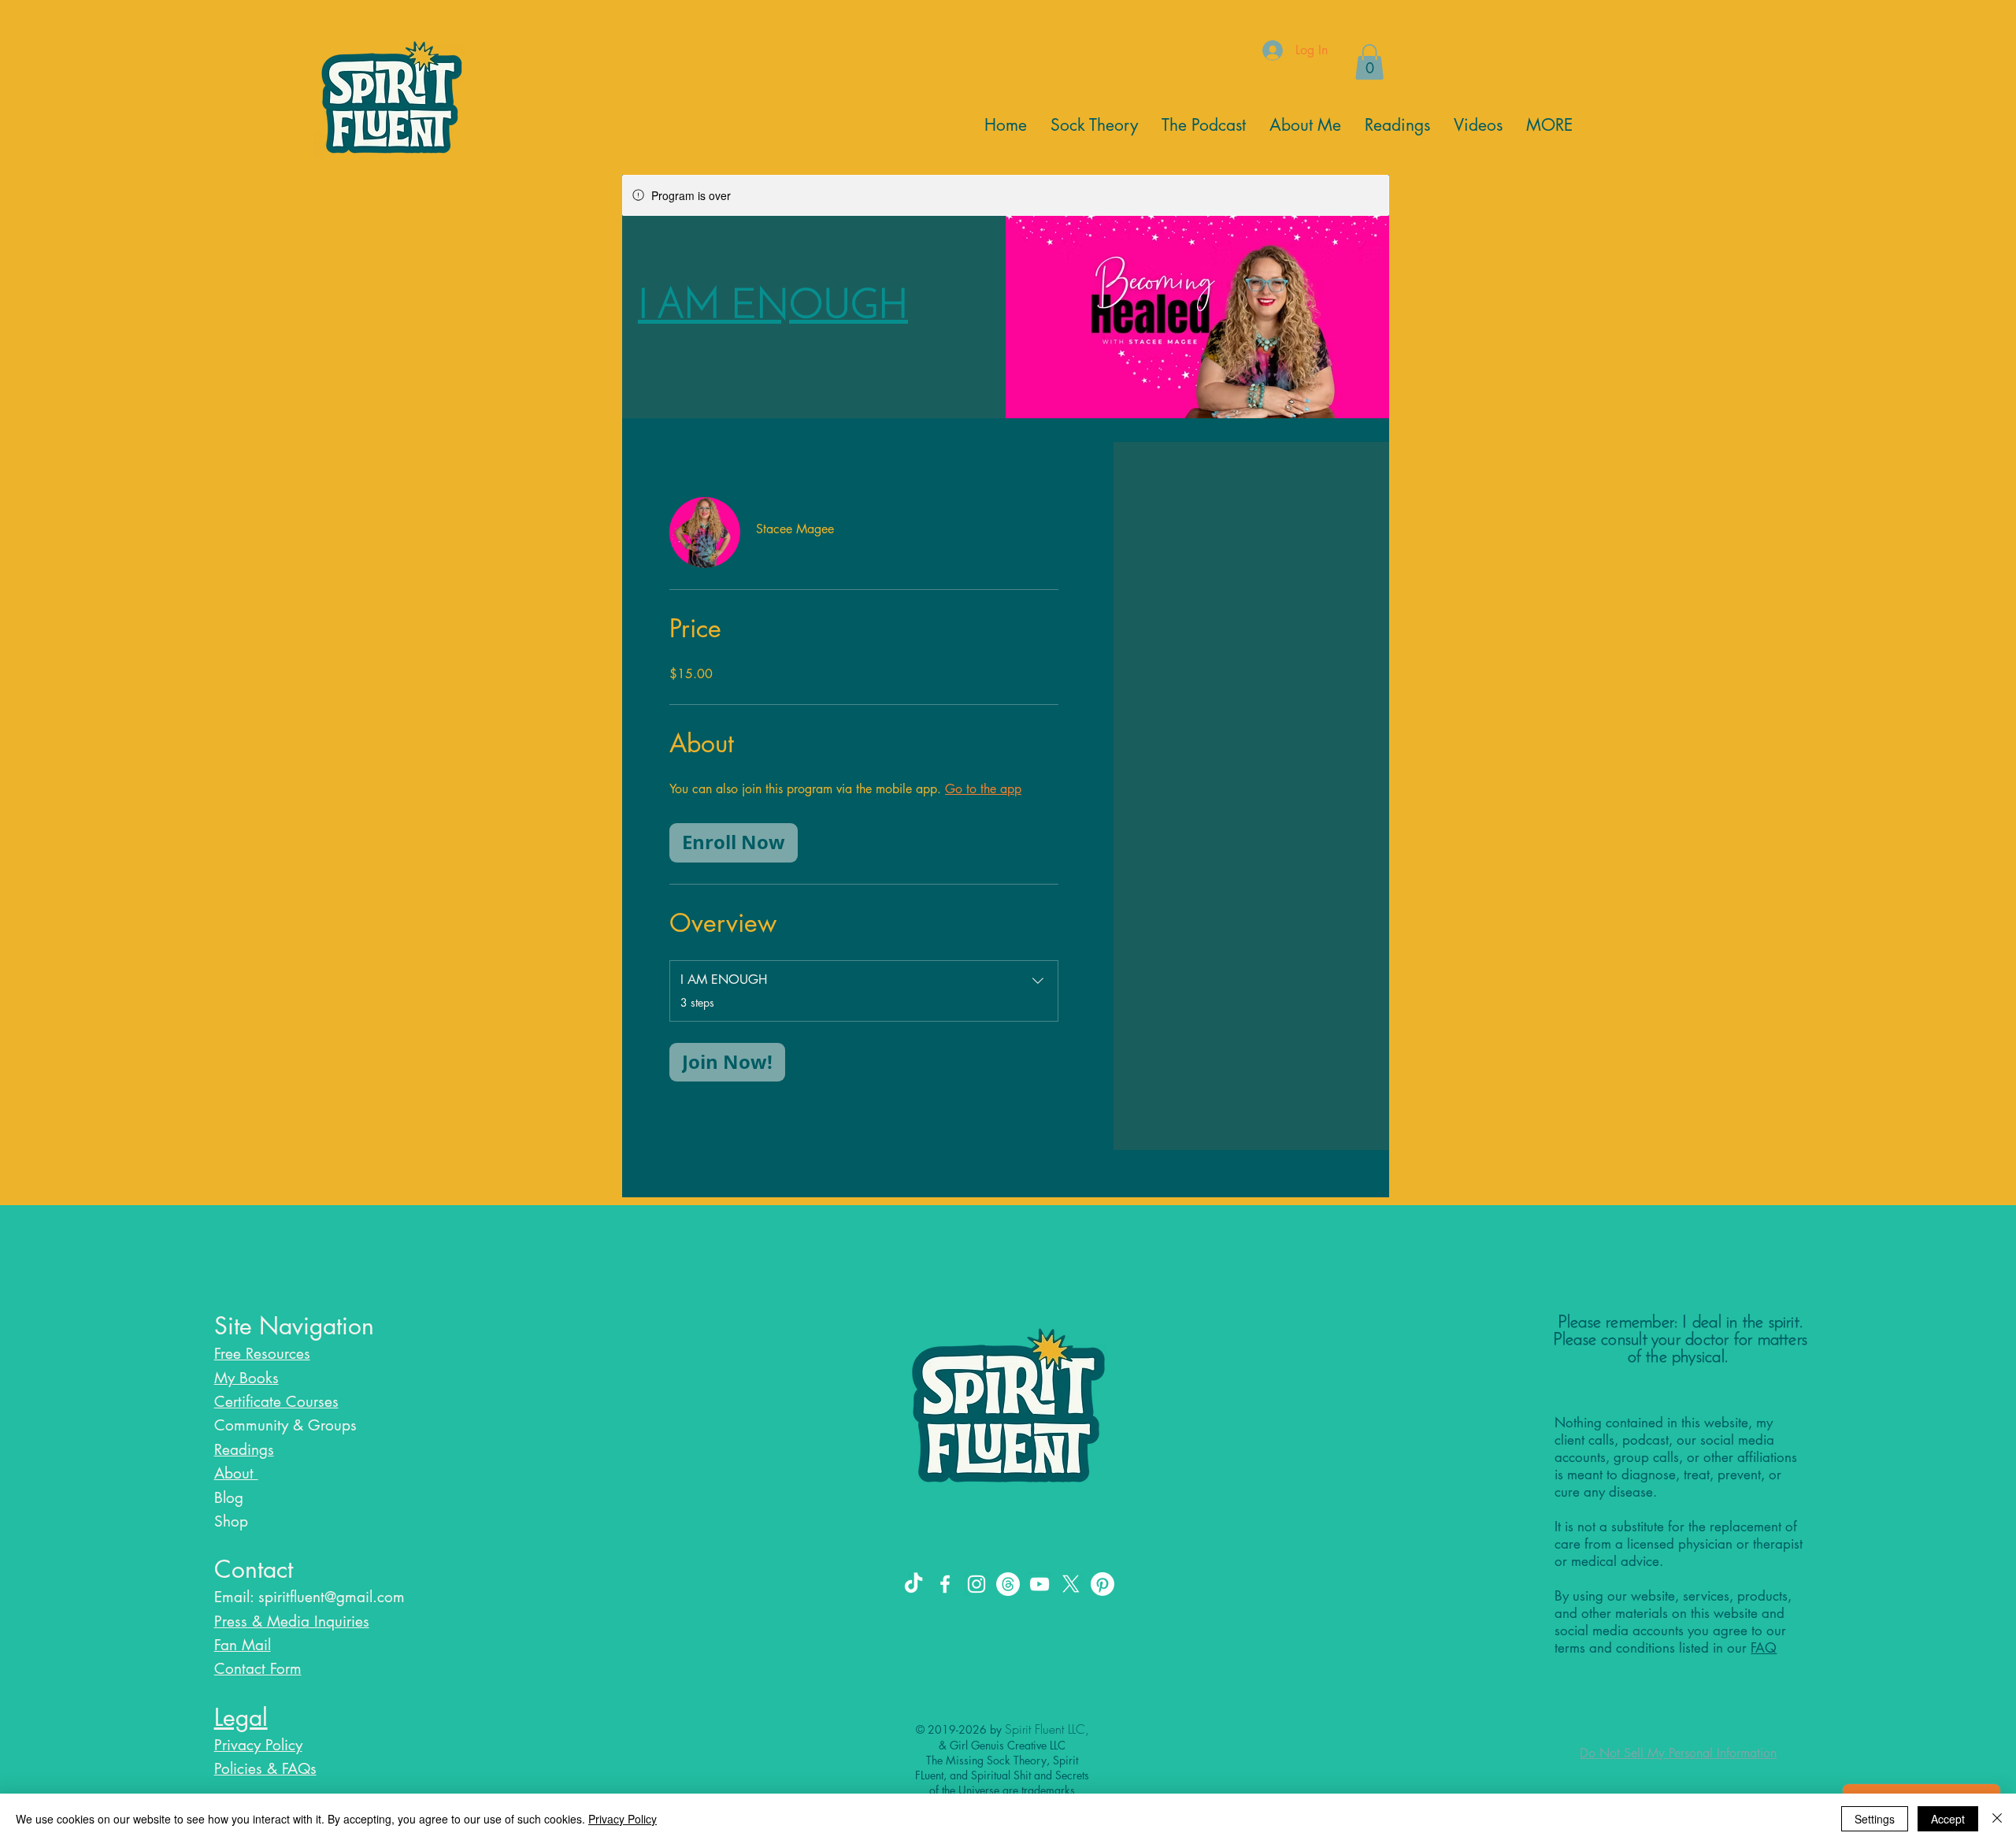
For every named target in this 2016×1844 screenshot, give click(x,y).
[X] (1071, 1584)
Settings (1875, 1819)
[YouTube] (1039, 1584)
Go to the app (983, 789)
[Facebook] (945, 1584)
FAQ (1764, 1648)
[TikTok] (913, 1584)
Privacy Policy (623, 1819)
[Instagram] (976, 1584)
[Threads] (1008, 1584)
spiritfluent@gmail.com (332, 1597)
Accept (1948, 1819)
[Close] (1997, 1819)
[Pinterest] (1102, 1584)
